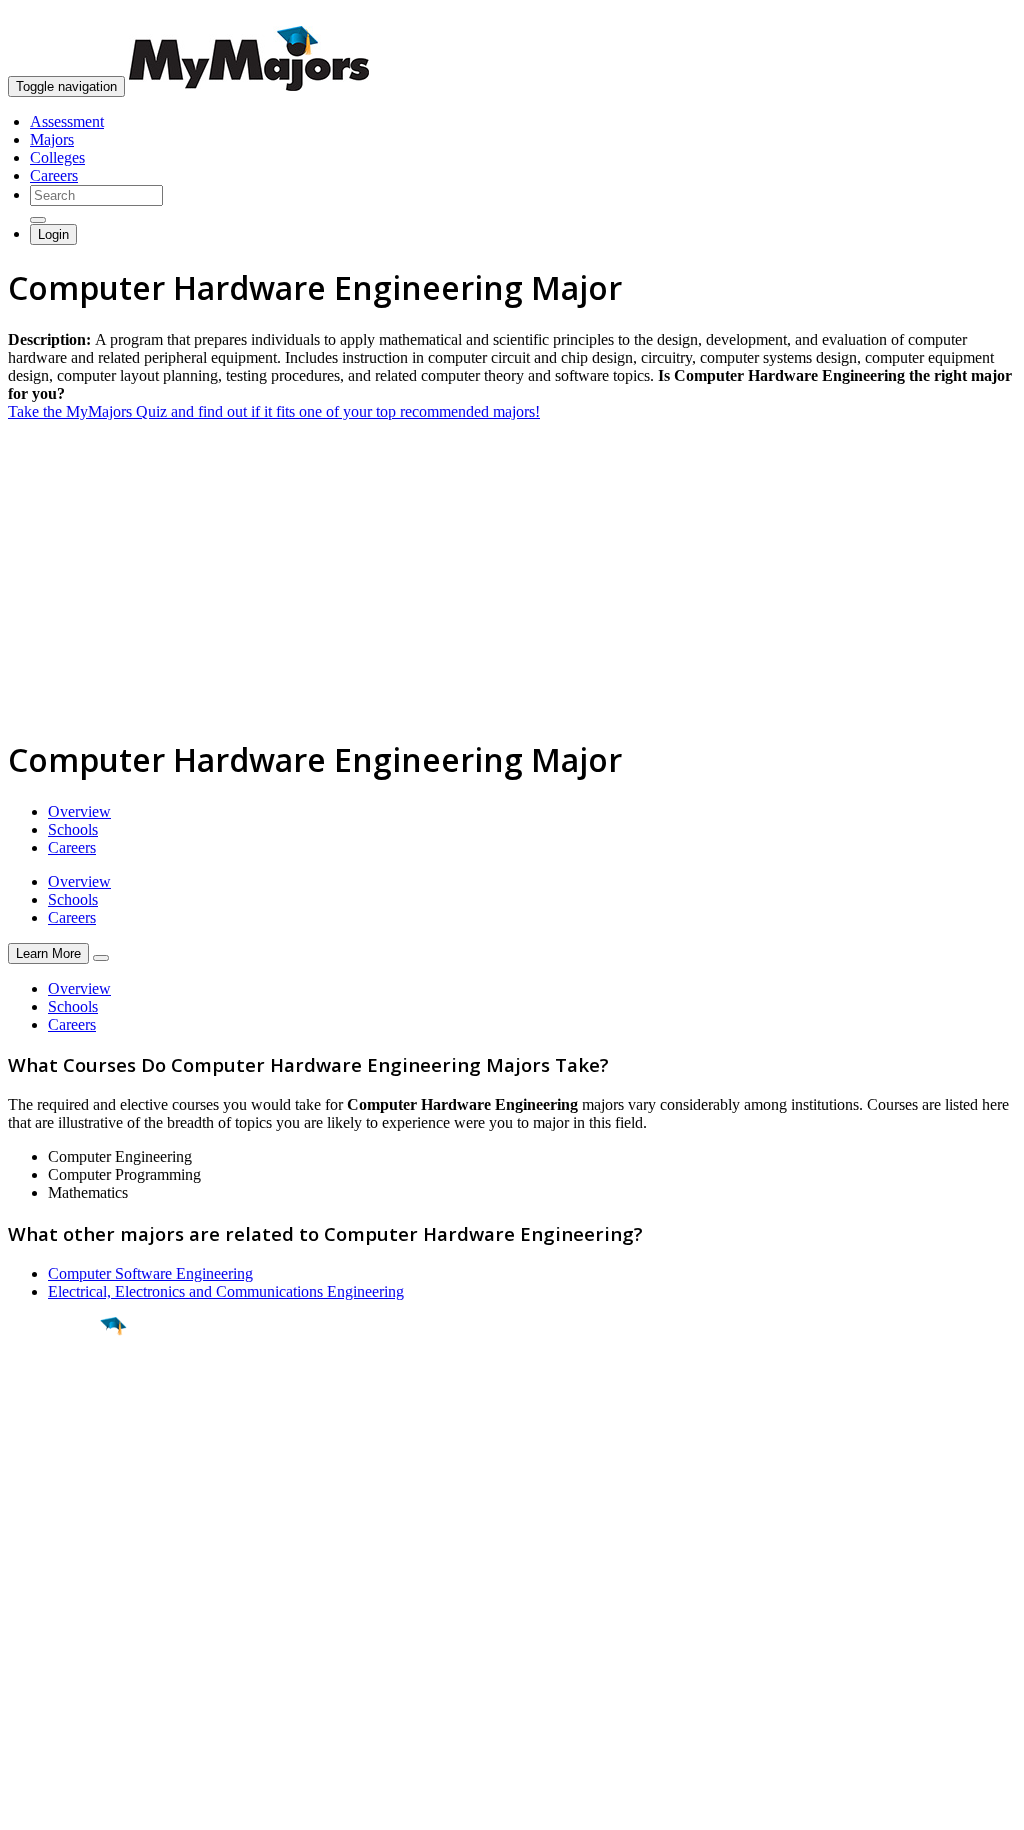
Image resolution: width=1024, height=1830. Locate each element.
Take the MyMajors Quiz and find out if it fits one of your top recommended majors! (274, 411)
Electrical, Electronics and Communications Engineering (226, 1291)
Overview (79, 811)
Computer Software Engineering (150, 1273)
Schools (73, 829)
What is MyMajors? (70, 1595)
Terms (27, 1804)
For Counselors (56, 1613)
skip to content (975, 15)
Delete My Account (70, 1667)
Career (59, 1481)
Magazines (42, 1649)
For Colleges (48, 1631)
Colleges (57, 157)
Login (53, 234)
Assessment (67, 121)
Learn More (48, 953)
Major (55, 1394)
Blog (23, 1685)
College (61, 1437)
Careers (54, 175)
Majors (52, 139)
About (32, 1555)
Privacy (82, 1804)
